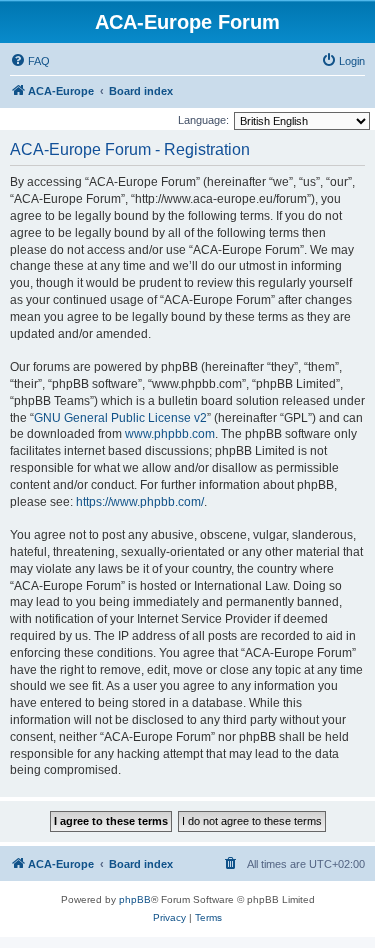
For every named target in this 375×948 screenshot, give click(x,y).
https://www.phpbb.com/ (140, 502)
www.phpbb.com (170, 434)
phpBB (135, 899)
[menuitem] (30, 61)
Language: (203, 120)
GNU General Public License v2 (120, 418)
